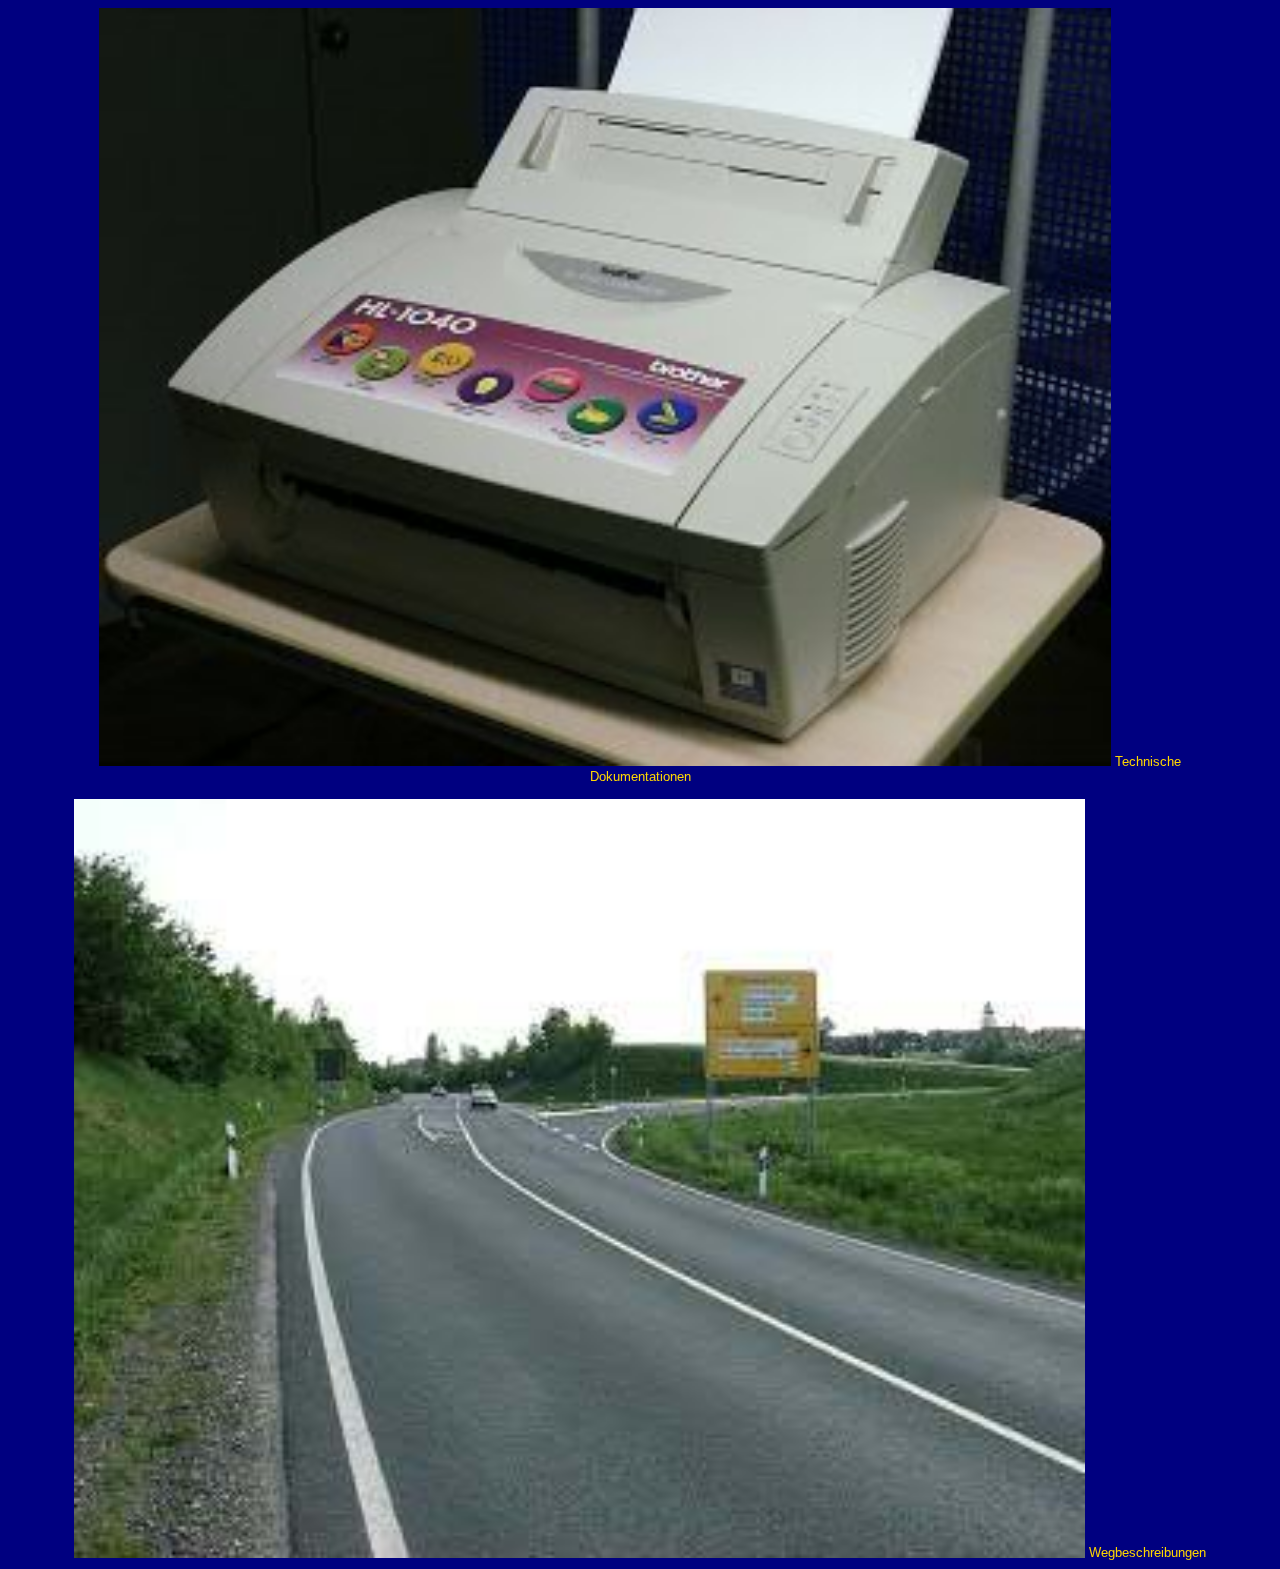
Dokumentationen (640, 776)
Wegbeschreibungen (1147, 1553)
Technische (1148, 761)
